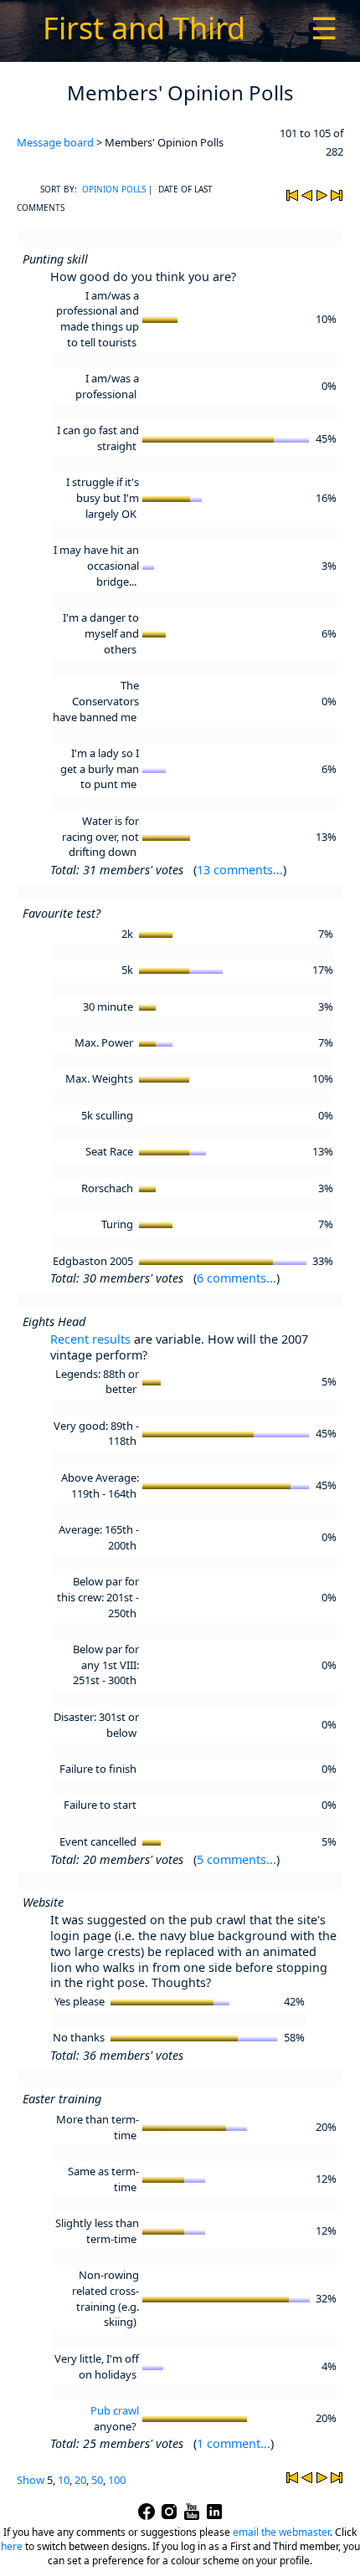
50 (97, 2480)
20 (80, 2480)
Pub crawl (115, 2410)
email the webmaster (281, 2532)
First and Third (144, 28)
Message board (55, 142)
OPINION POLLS (114, 189)
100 (117, 2480)
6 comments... (237, 1278)
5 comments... (237, 1859)
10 (64, 2480)
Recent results (90, 1339)
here (12, 2546)
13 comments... (240, 870)
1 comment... (234, 2443)
